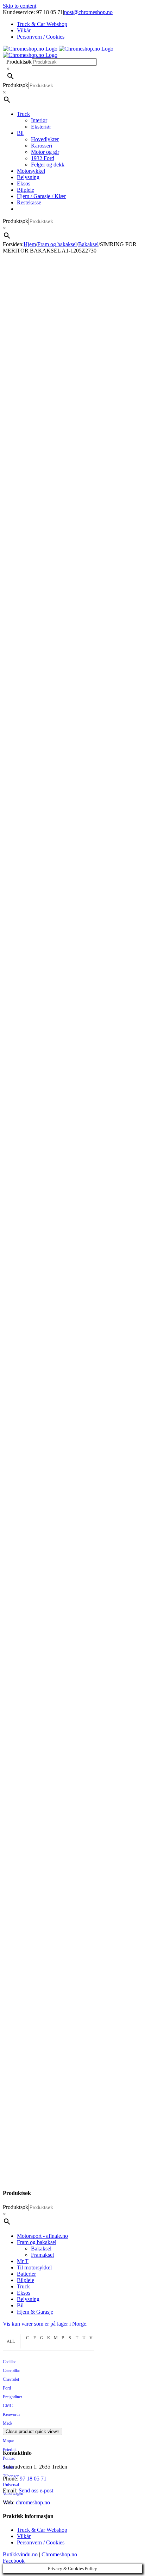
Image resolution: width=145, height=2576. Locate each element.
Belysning (28, 2299)
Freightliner (12, 2397)
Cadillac (10, 2362)
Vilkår (24, 2536)
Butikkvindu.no (20, 2554)
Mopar (8, 2441)
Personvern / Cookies (41, 2542)
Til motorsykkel (34, 2267)
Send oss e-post (36, 2490)
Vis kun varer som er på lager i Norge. (45, 2324)
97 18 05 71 (33, 2479)
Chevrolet (11, 2379)
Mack (8, 2423)
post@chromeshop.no (88, 12)
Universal (11, 2485)
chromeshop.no (33, 2502)
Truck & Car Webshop (42, 2530)
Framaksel (42, 2255)
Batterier (26, 2274)
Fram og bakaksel (37, 2242)
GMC (8, 2406)
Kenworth (11, 2414)
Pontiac (9, 2458)
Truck (23, 2286)
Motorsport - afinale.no (42, 2236)
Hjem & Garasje (35, 2312)
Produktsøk (19, 62)
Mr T (23, 2261)
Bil (20, 2305)
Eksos (24, 2293)
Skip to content (20, 6)
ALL (11, 2341)
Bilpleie (26, 2280)
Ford (7, 2388)
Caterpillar (11, 2371)
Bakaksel (41, 2249)
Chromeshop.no (59, 2554)
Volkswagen (13, 2493)
